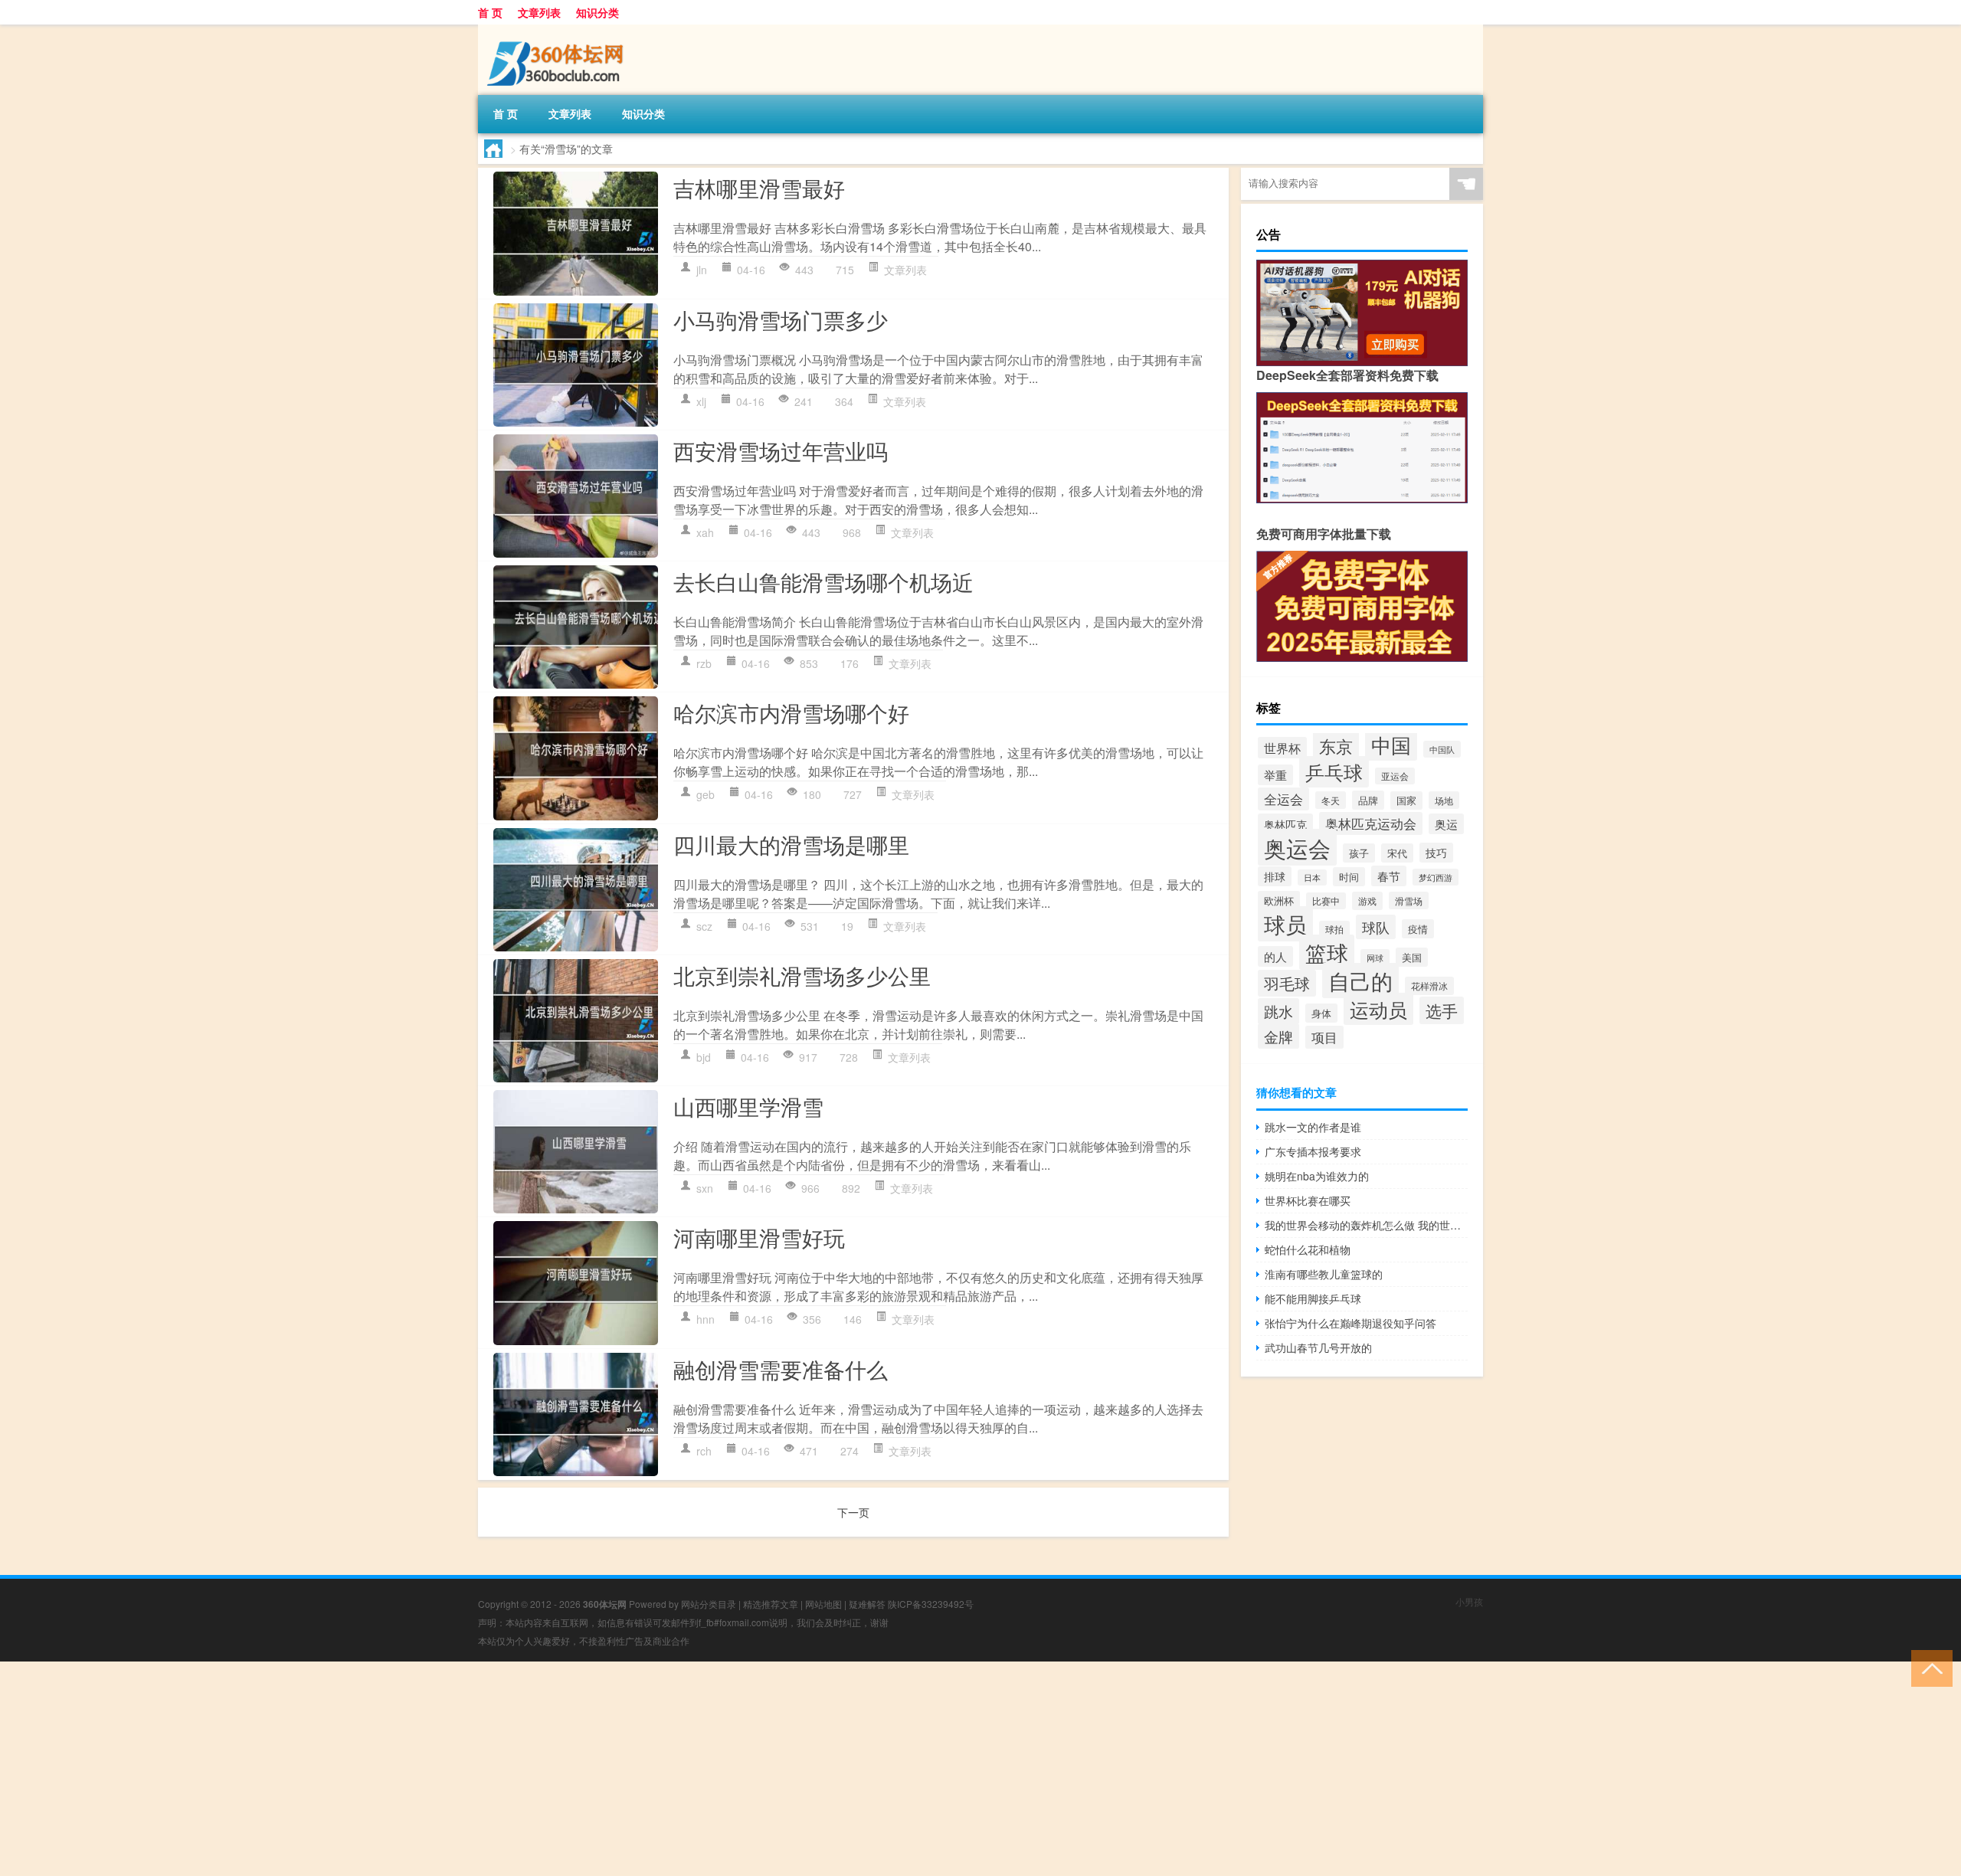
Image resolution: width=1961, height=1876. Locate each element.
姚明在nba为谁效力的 (1317, 1176)
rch (704, 1451)
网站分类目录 (709, 1604)
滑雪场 (1409, 900)
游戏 (1367, 901)
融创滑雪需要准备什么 (781, 1369)
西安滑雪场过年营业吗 (781, 450)
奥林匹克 (1285, 824)
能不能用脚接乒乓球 (1313, 1298)
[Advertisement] (460, 1769)
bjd (704, 1057)
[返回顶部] (1928, 1667)
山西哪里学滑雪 (748, 1106)
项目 (1324, 1037)
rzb (704, 663)
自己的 (1360, 981)
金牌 (1278, 1036)
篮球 (1327, 952)
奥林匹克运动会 (1371, 823)
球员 (1285, 924)
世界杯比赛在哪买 (1308, 1200)
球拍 (1334, 929)
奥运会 (1297, 847)
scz (704, 926)
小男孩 (1469, 1601)
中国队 (1442, 749)
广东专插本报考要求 (1313, 1151)
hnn (706, 1319)
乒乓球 (1334, 772)
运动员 (1378, 1009)
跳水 (1278, 1011)
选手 (1442, 1010)
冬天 (1331, 800)
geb (706, 794)
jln (702, 270)
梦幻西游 (1436, 877)
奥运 (1446, 824)
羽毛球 (1287, 983)
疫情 (1418, 929)
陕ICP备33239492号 (931, 1604)
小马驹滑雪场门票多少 (781, 319)
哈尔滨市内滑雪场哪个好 (791, 712)
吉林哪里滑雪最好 (759, 188)
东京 (1336, 746)
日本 (1312, 877)
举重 (1275, 775)
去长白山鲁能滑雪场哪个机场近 (823, 581)
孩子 (1359, 853)
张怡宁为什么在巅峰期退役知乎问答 (1350, 1323)
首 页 (490, 12)
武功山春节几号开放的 (1318, 1347)
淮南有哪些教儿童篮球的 (1324, 1274)
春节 (1389, 876)
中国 (1391, 744)
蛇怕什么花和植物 (1308, 1249)
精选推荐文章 (771, 1604)
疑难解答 (867, 1604)
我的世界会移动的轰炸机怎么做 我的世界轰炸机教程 (1366, 1225)
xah (705, 532)
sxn (705, 1188)
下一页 (853, 1512)
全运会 (1283, 799)
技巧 (1436, 853)
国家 (1406, 800)
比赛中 (1326, 901)
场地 (1444, 800)
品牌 (1368, 800)
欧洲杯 (1279, 900)
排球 (1275, 876)
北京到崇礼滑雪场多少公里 (802, 975)
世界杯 (1282, 748)
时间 (1349, 877)
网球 (1375, 958)
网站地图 (823, 1604)
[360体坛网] (558, 30)
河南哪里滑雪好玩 (759, 1237)
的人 (1275, 956)
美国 (1412, 957)
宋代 (1397, 853)
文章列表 (539, 12)
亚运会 (1395, 776)
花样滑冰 (1429, 986)
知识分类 (597, 12)
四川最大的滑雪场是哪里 (791, 844)
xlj (701, 401)
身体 (1321, 1013)
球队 (1376, 927)
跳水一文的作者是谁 (1313, 1127)
